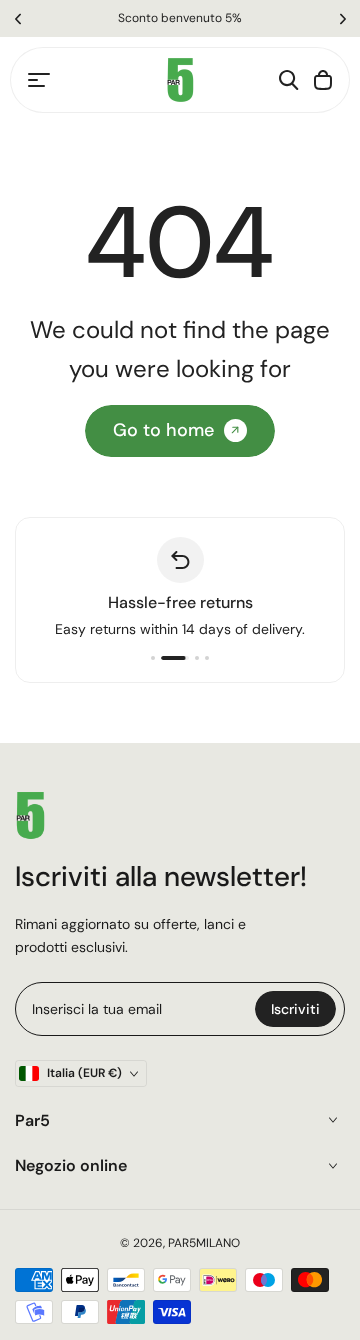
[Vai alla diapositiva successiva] (342, 18)
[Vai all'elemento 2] (175, 658)
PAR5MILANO (204, 1243)
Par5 (32, 1120)
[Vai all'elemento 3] (197, 658)
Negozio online (71, 1165)
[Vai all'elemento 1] (153, 658)
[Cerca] (289, 80)
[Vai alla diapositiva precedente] (17, 18)
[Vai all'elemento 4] (207, 658)
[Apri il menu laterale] (39, 80)
